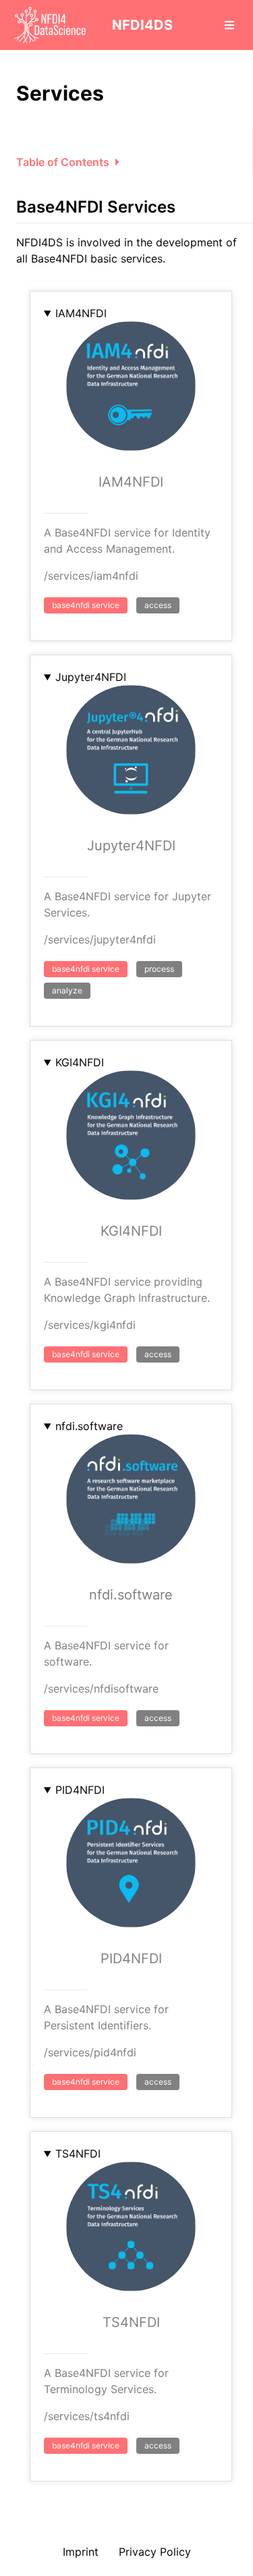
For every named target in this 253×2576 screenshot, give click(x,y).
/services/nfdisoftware (101, 1689)
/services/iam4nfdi (91, 576)
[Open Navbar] (229, 25)
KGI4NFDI (80, 1062)
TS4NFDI (78, 2154)
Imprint (81, 2552)
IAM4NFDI (81, 313)
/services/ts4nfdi (87, 2416)
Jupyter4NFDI (91, 677)
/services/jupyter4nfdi (100, 939)
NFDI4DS (142, 25)
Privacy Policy (155, 2552)
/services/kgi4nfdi (90, 1325)
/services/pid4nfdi (90, 2052)
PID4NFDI (80, 1790)
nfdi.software (89, 1426)
